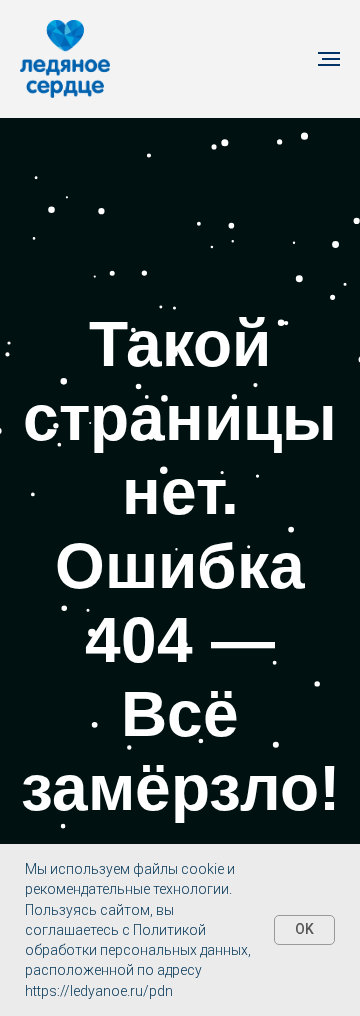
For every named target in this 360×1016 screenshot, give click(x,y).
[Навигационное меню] (329, 59)
